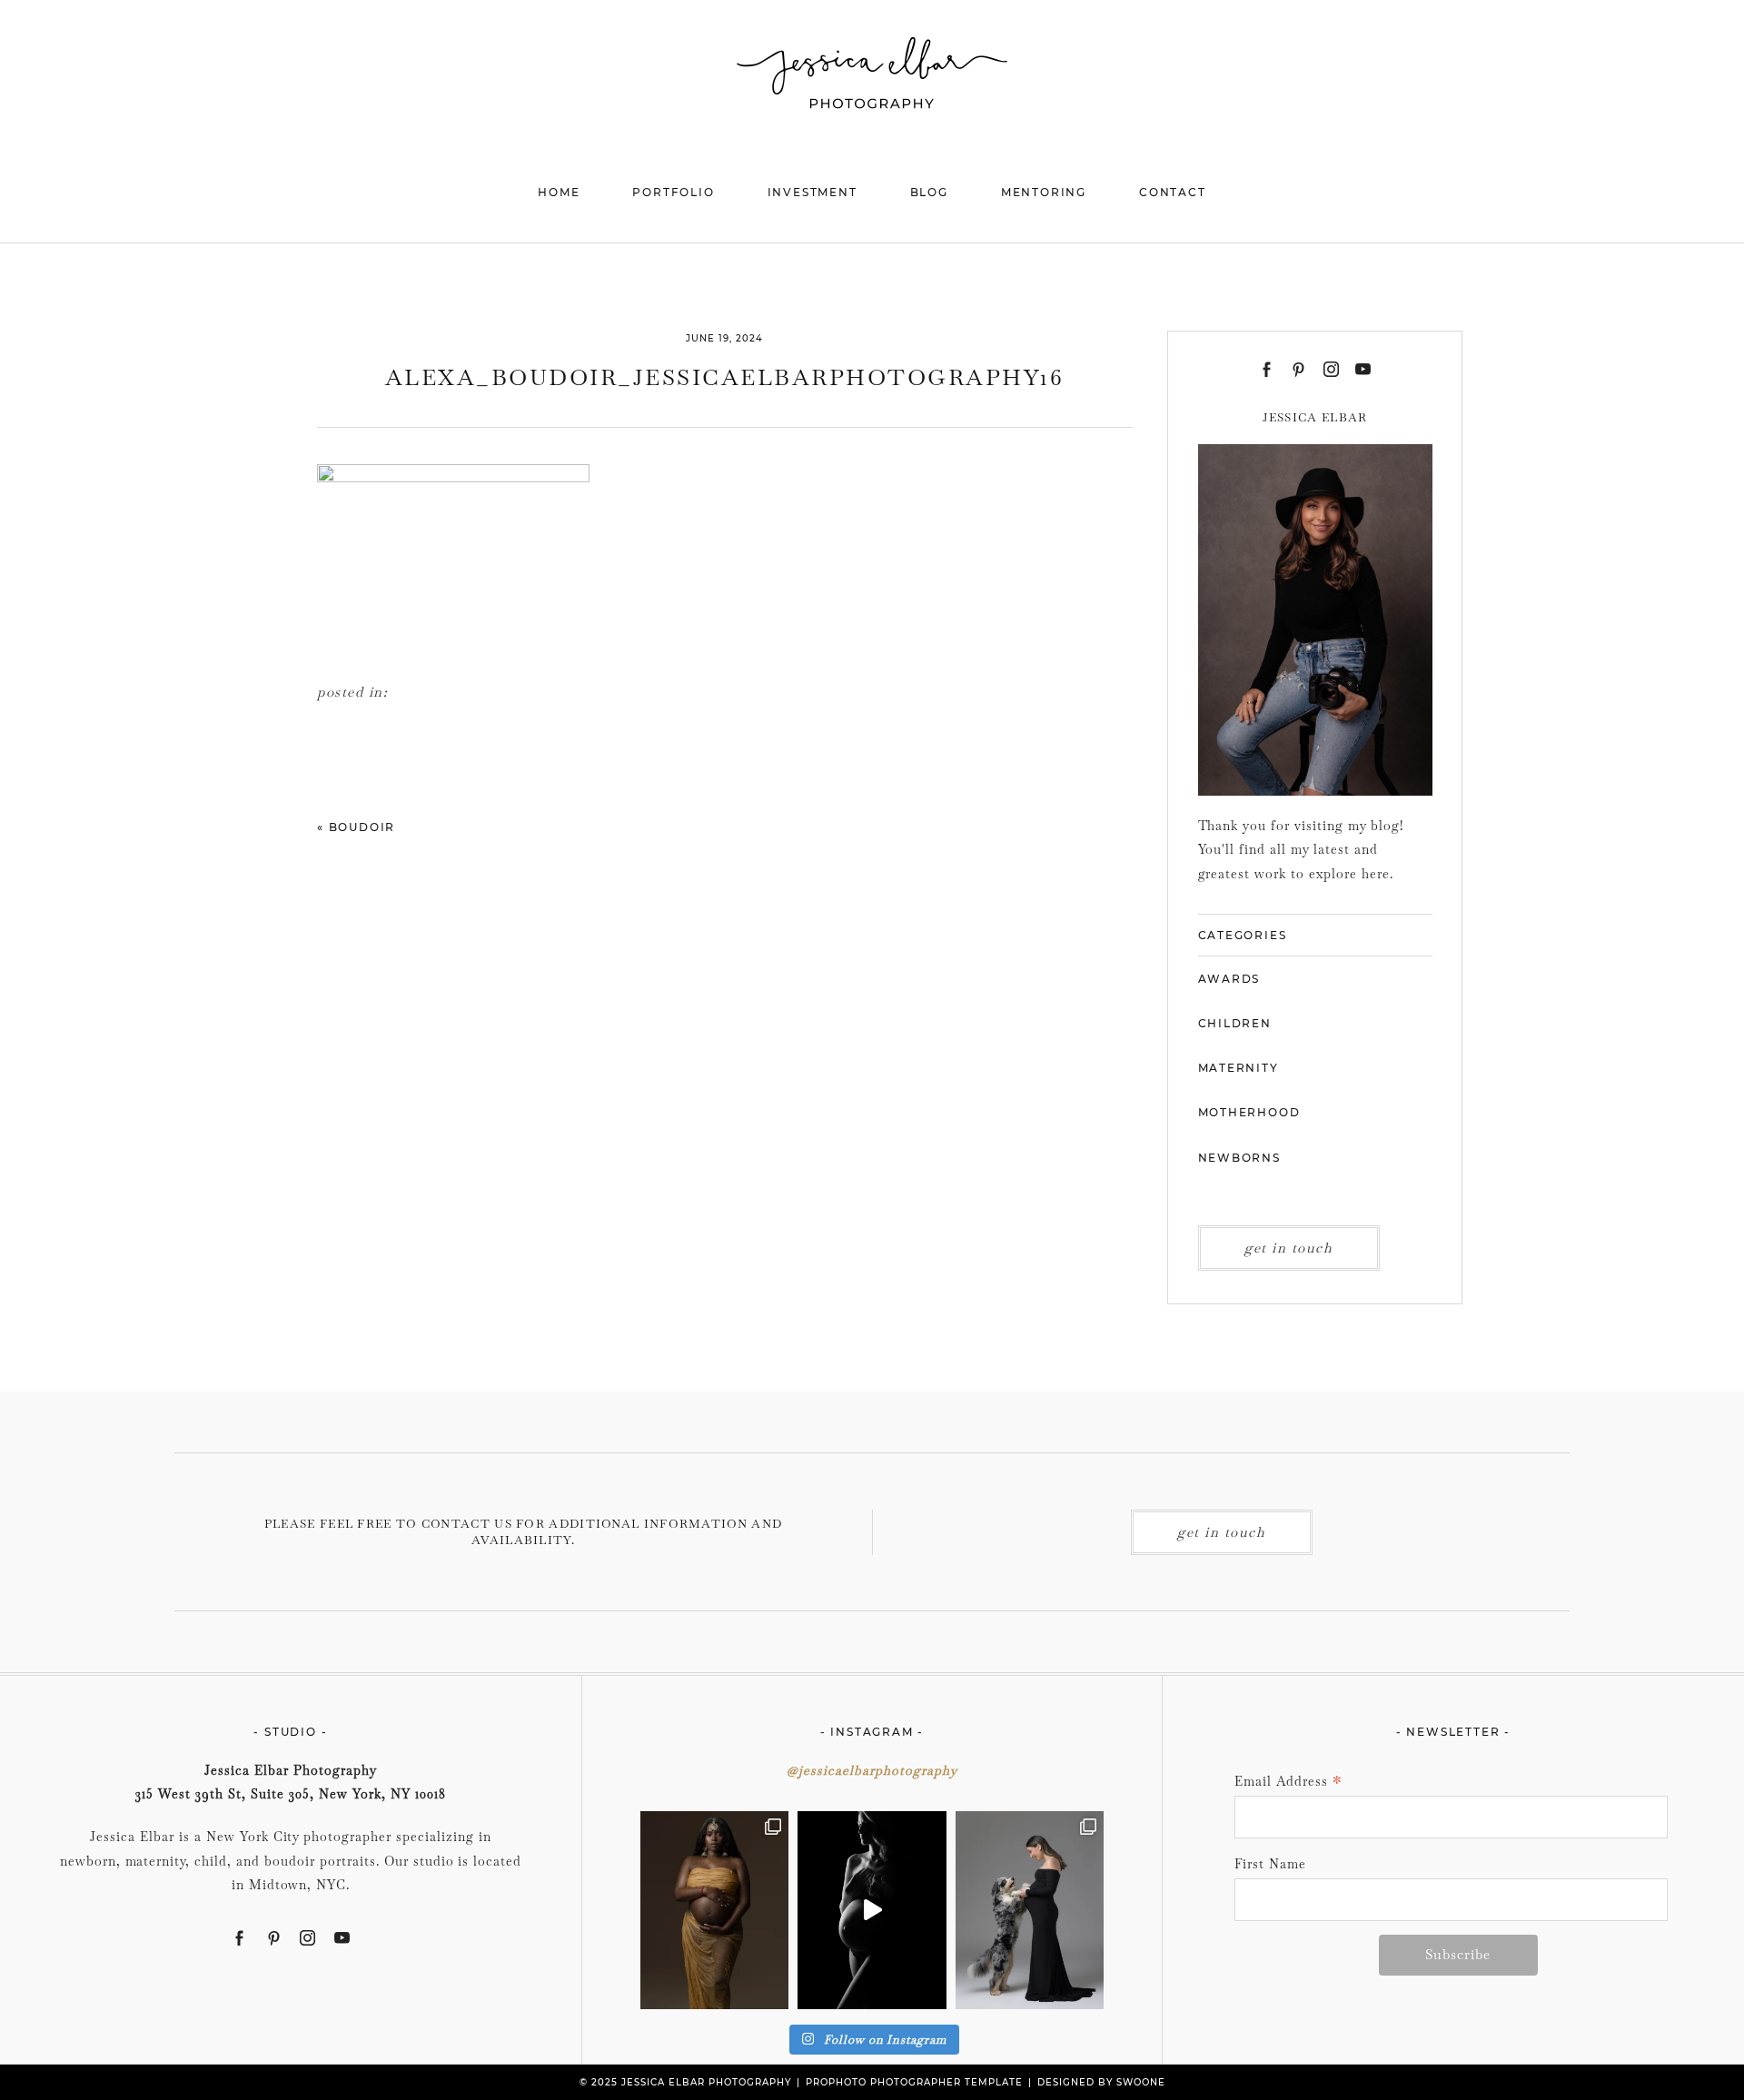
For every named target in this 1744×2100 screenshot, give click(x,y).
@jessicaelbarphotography (872, 1770)
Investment (813, 192)
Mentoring (1044, 192)
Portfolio (673, 192)
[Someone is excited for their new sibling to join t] (1030, 1910)
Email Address (1288, 1783)
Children (1235, 1023)
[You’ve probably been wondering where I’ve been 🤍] (872, 1910)
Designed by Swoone (1101, 2082)
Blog (929, 192)
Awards (1229, 979)
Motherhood (1249, 1112)
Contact (1173, 192)
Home (559, 192)
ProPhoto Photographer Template (914, 2082)
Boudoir (362, 827)
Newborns (1239, 1158)
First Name (1270, 1864)
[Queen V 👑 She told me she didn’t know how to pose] (714, 1910)
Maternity (1239, 1068)
